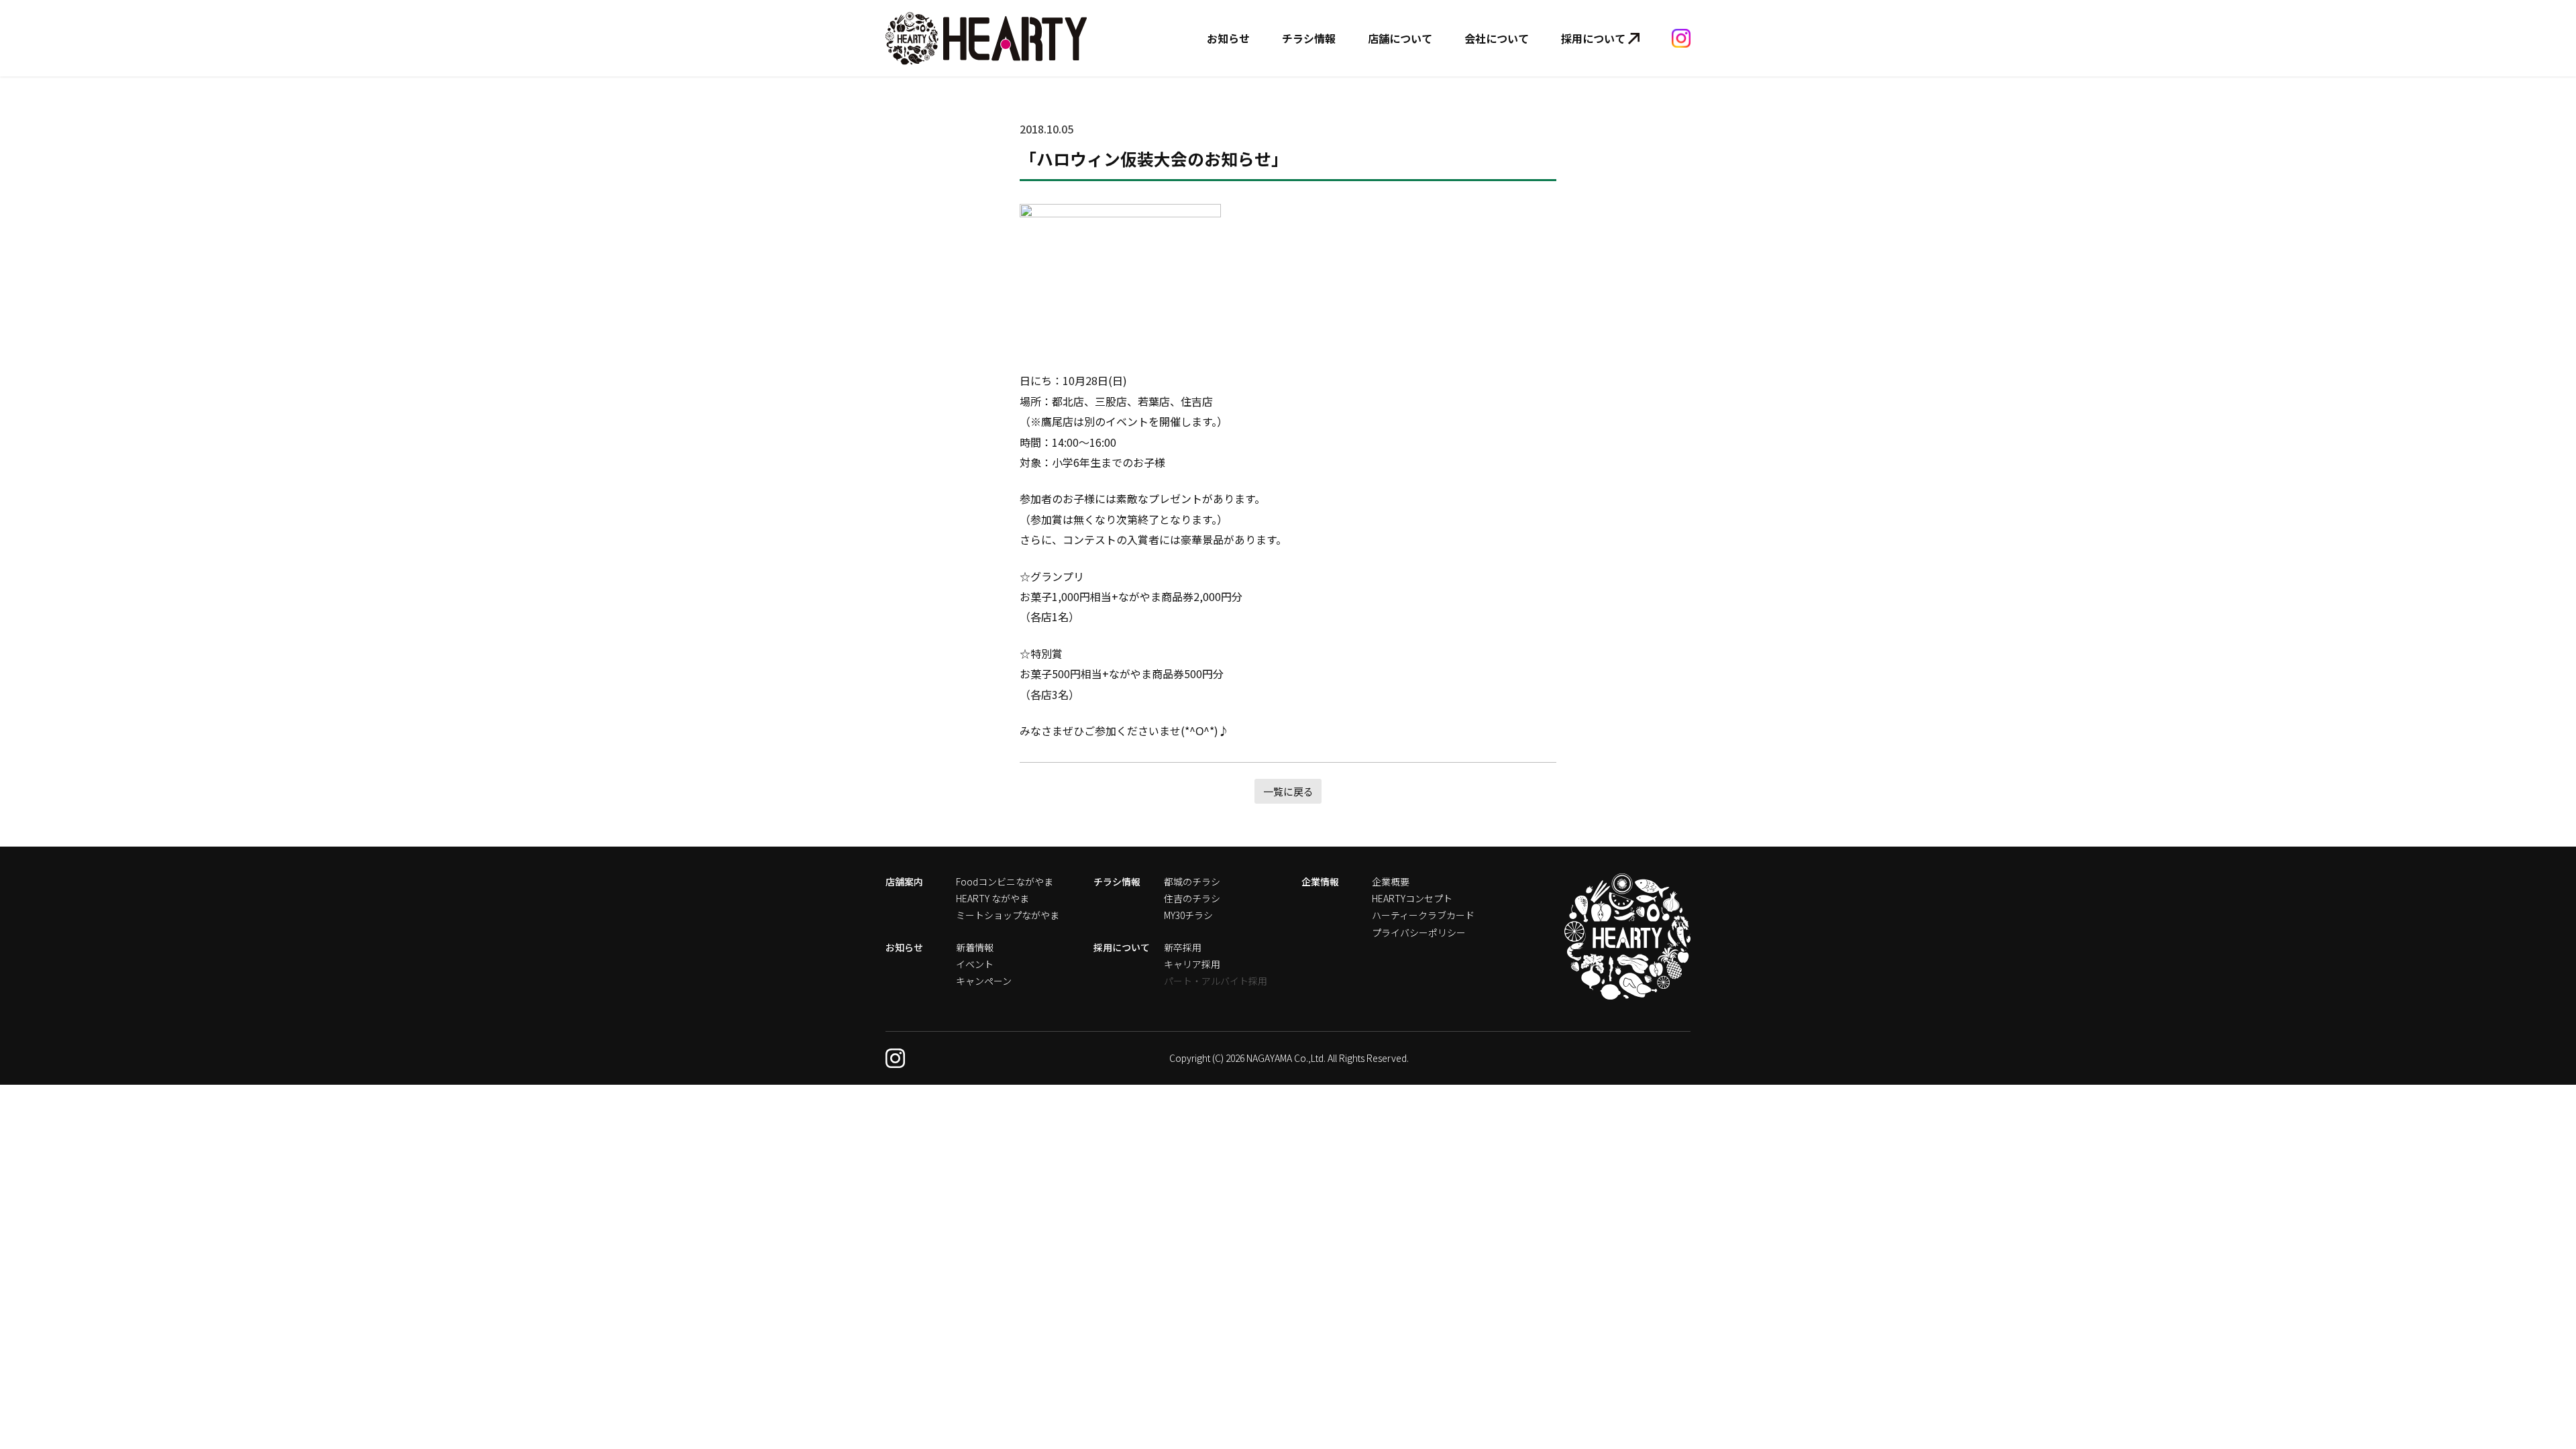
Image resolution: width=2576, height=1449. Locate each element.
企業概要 (1391, 881)
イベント (975, 964)
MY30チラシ (1188, 915)
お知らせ (1228, 38)
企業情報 (1320, 881)
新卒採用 (1183, 947)
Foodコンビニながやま (1005, 881)
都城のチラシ (1192, 881)
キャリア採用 (1192, 964)
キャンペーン (984, 981)
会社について (1497, 38)
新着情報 (975, 947)
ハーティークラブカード (1423, 915)
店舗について (1400, 38)
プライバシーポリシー (1419, 932)
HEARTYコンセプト (1412, 898)
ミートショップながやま (1008, 915)
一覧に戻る (1288, 791)
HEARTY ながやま (992, 898)
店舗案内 (904, 881)
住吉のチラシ (1192, 898)
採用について (1593, 38)
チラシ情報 (1309, 38)
